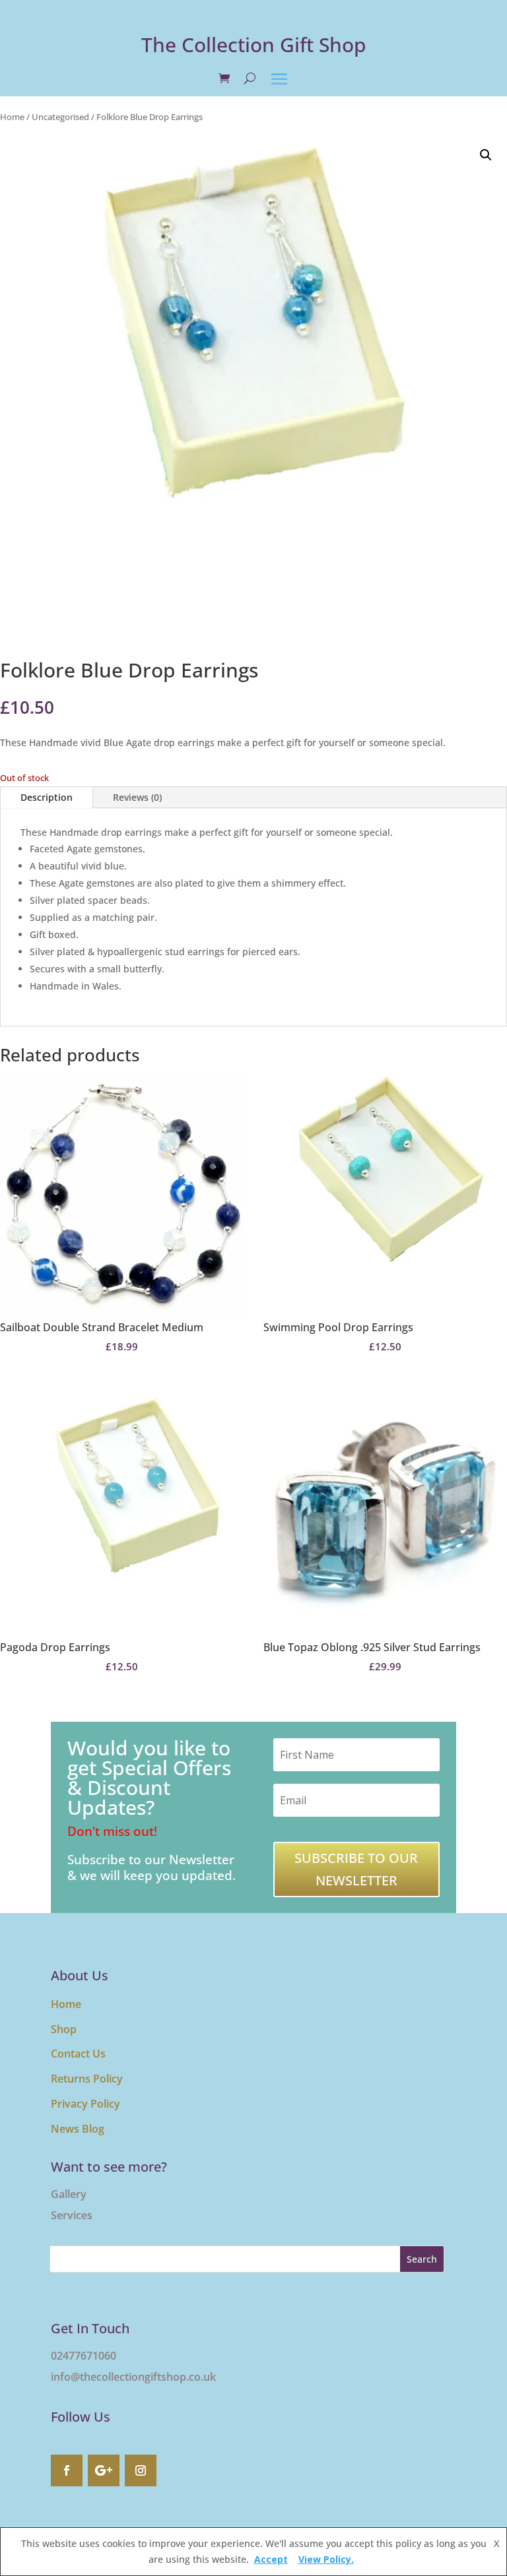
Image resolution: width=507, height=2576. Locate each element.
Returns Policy (87, 2079)
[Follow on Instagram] (141, 2470)
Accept (271, 2559)
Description (47, 797)
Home (12, 117)
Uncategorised (60, 117)
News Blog (78, 2129)
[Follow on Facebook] (67, 2470)
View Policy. (326, 2559)
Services (72, 2215)
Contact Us (78, 2054)
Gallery (69, 2194)
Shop (64, 2029)
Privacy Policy (85, 2104)
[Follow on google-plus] (104, 2470)
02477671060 (84, 2356)
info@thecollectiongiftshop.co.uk (133, 2377)
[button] (486, 155)
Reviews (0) (137, 797)
